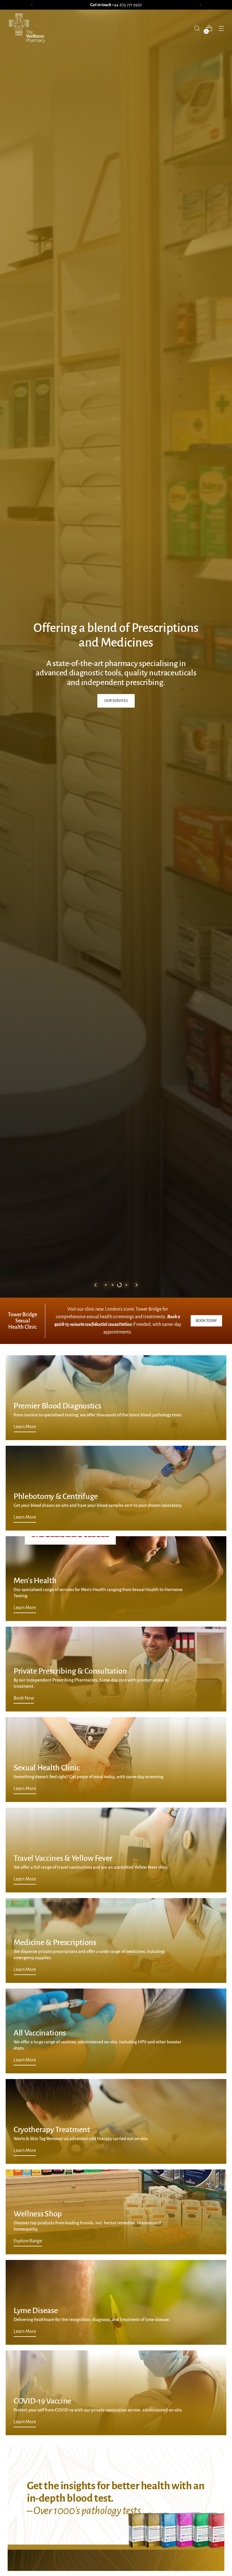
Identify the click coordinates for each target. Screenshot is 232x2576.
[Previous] (32, 5)
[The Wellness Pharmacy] (27, 28)
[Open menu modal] (221, 28)
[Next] (200, 5)
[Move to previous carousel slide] (96, 1285)
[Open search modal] (197, 28)
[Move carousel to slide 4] (126, 1285)
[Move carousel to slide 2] (113, 1285)
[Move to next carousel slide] (136, 1285)
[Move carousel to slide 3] (119, 1285)
